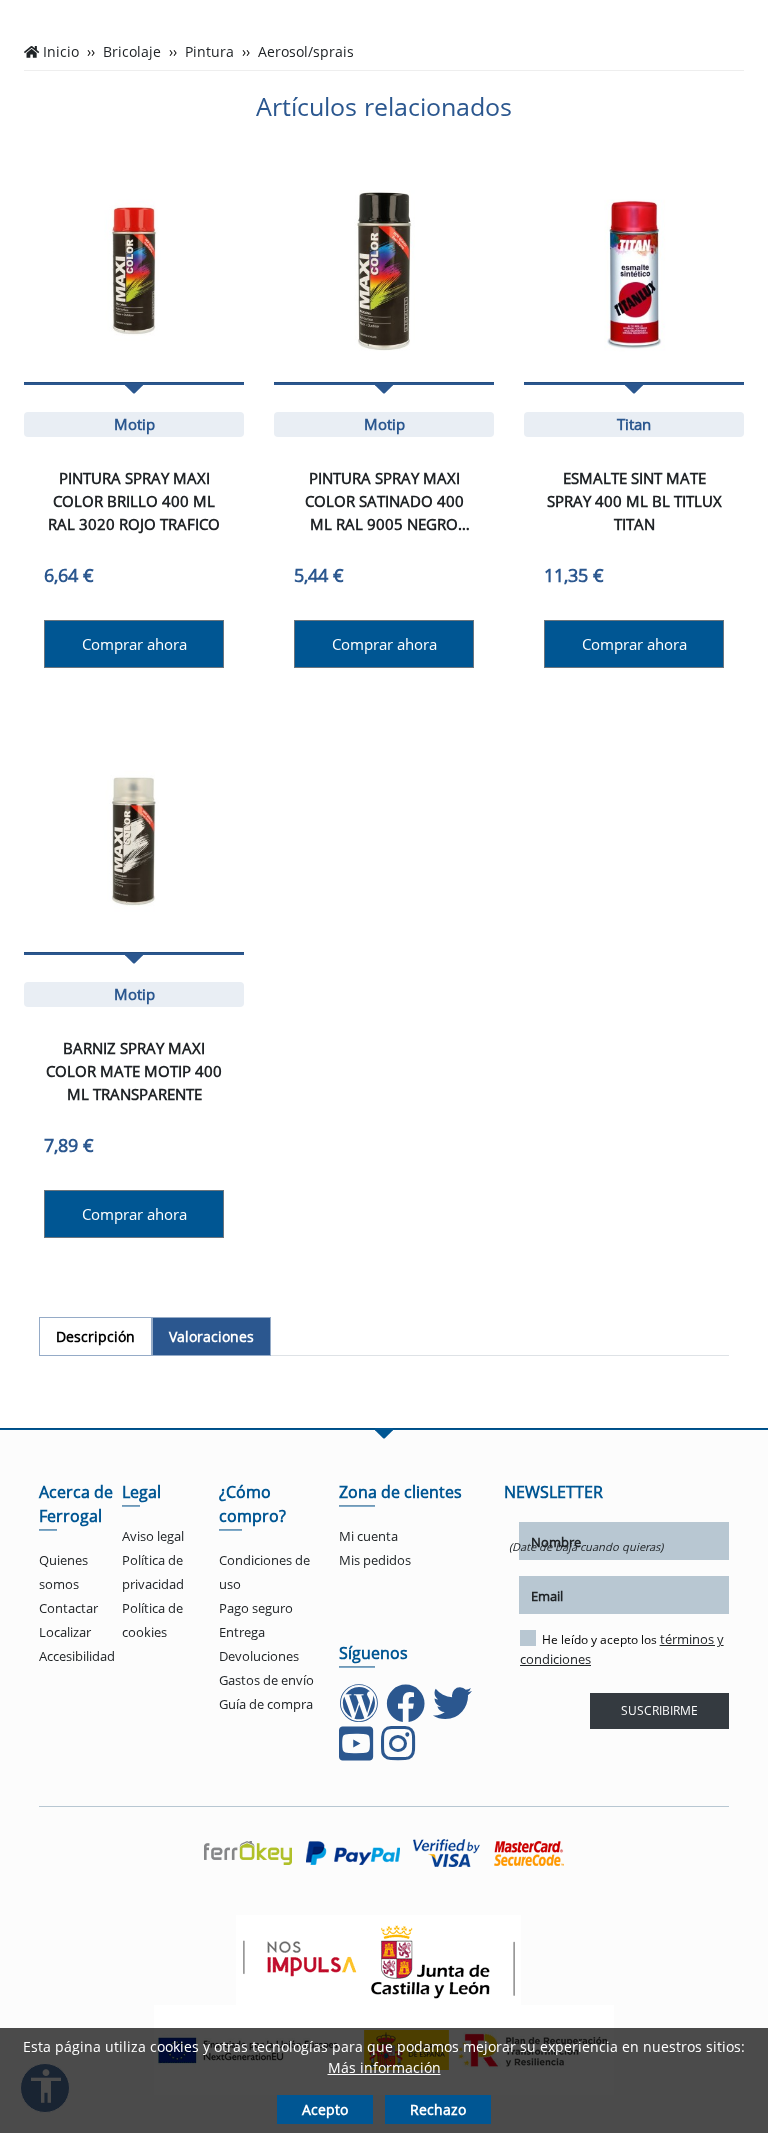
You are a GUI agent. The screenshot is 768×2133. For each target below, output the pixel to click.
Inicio (61, 52)
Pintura (209, 52)
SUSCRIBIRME (659, 1710)
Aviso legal (153, 1536)
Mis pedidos (375, 1560)
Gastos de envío (266, 1680)
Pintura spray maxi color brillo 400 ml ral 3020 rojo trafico (134, 501)
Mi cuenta (368, 1536)
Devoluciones (259, 1656)
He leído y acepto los (622, 1649)
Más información (384, 2067)
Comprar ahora (134, 644)
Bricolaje (132, 52)
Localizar (65, 1632)
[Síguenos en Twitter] (454, 1713)
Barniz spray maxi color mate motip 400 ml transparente (134, 1071)
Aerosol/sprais (306, 52)
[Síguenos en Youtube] (358, 1753)
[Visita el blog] (360, 1713)
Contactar (68, 1608)
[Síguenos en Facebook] (407, 1713)
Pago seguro (256, 1608)
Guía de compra (266, 1704)
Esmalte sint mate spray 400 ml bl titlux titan (634, 501)
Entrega (242, 1632)
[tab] (95, 1336)
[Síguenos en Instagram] (400, 1753)
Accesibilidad (77, 1656)
